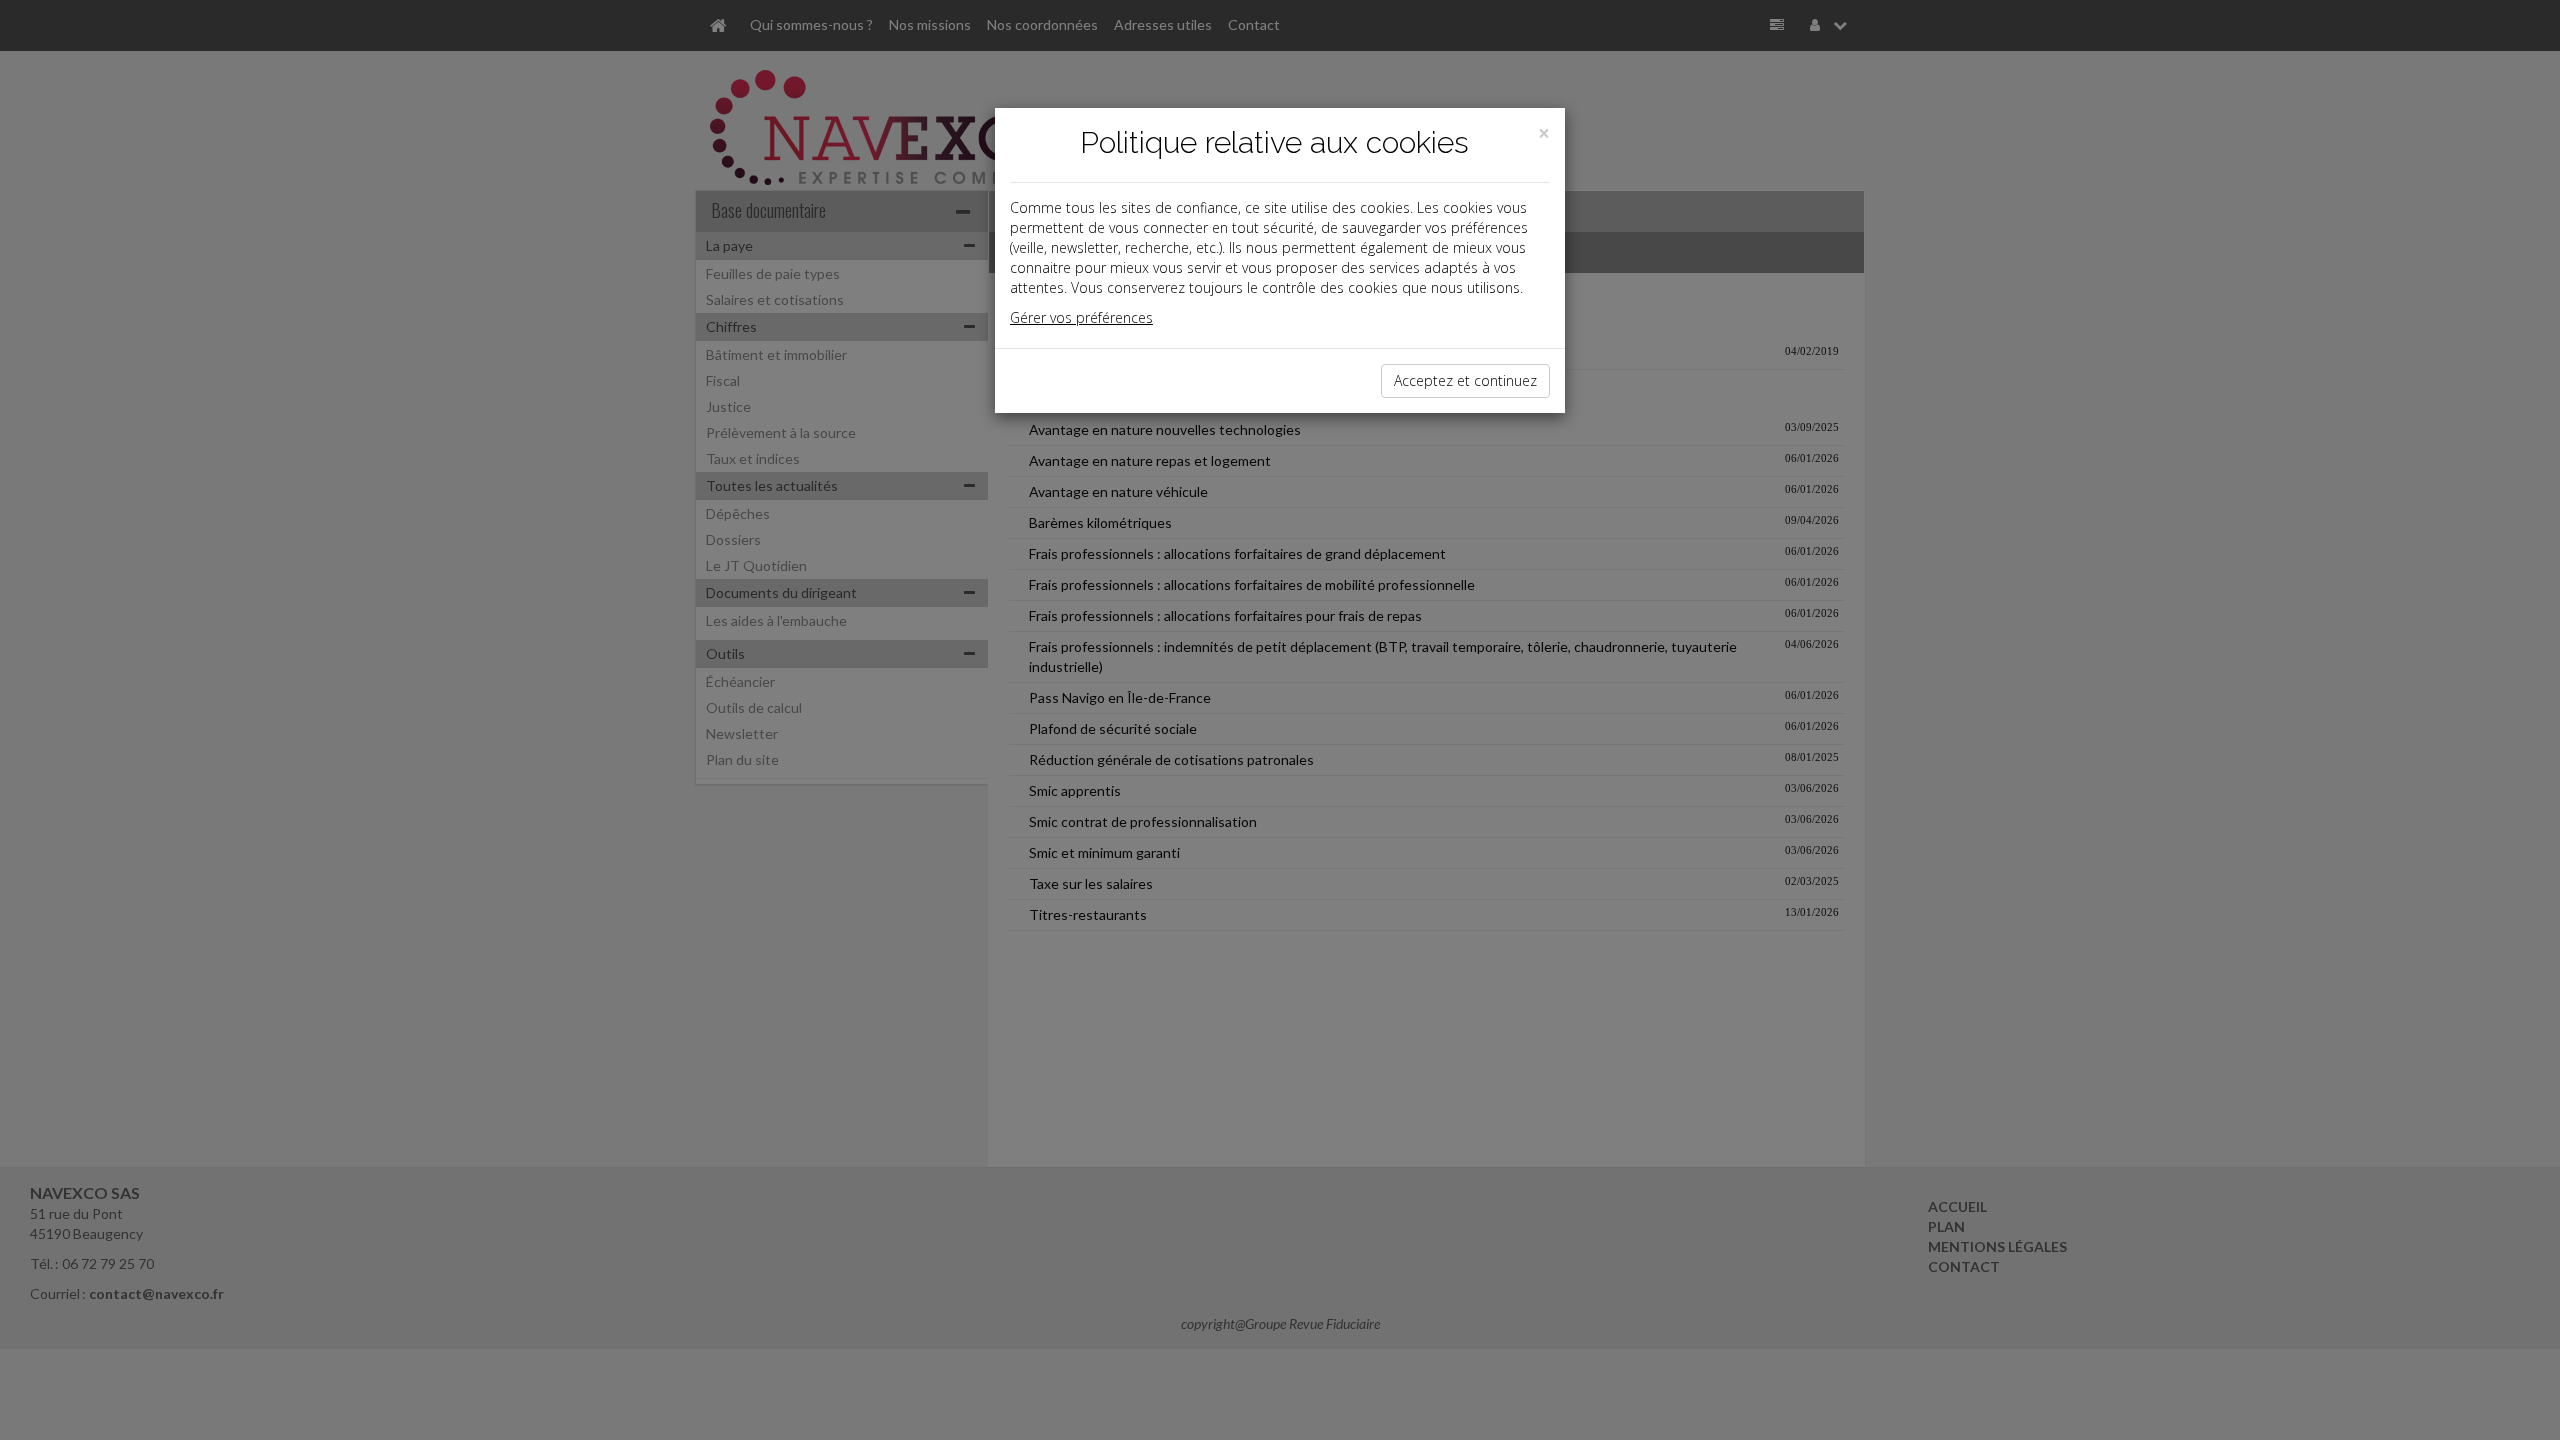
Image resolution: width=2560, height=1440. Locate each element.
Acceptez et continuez (1465, 380)
